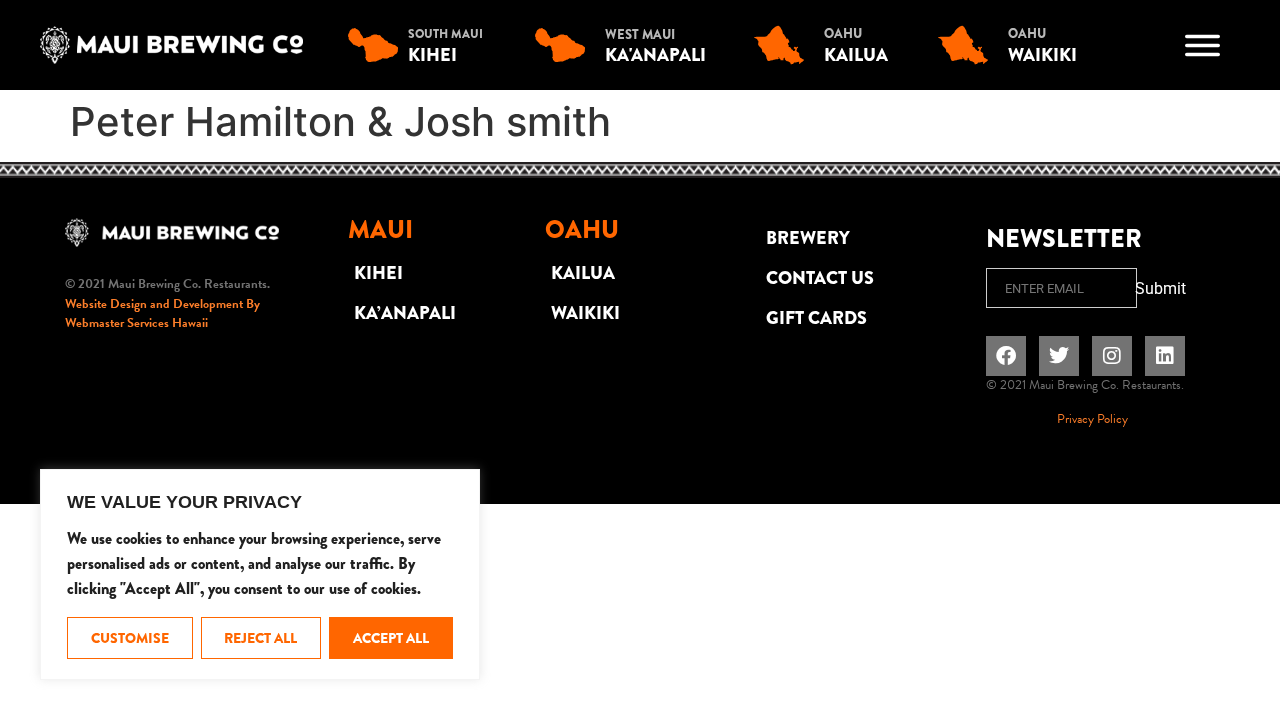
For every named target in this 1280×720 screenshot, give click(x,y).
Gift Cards (816, 318)
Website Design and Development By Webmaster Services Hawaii (162, 314)
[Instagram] (1112, 356)
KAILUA (583, 273)
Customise (130, 638)
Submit (1160, 288)
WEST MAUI (640, 34)
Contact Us (820, 278)
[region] (260, 574)
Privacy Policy (1092, 419)
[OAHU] (784, 45)
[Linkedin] (1165, 356)
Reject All (260, 638)
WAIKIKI (585, 313)
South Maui (445, 34)
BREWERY (808, 238)
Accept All (391, 638)
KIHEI (378, 273)
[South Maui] (378, 45)
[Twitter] (1059, 356)
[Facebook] (1006, 356)
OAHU (843, 33)
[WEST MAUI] (565, 45)
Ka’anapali (405, 313)
